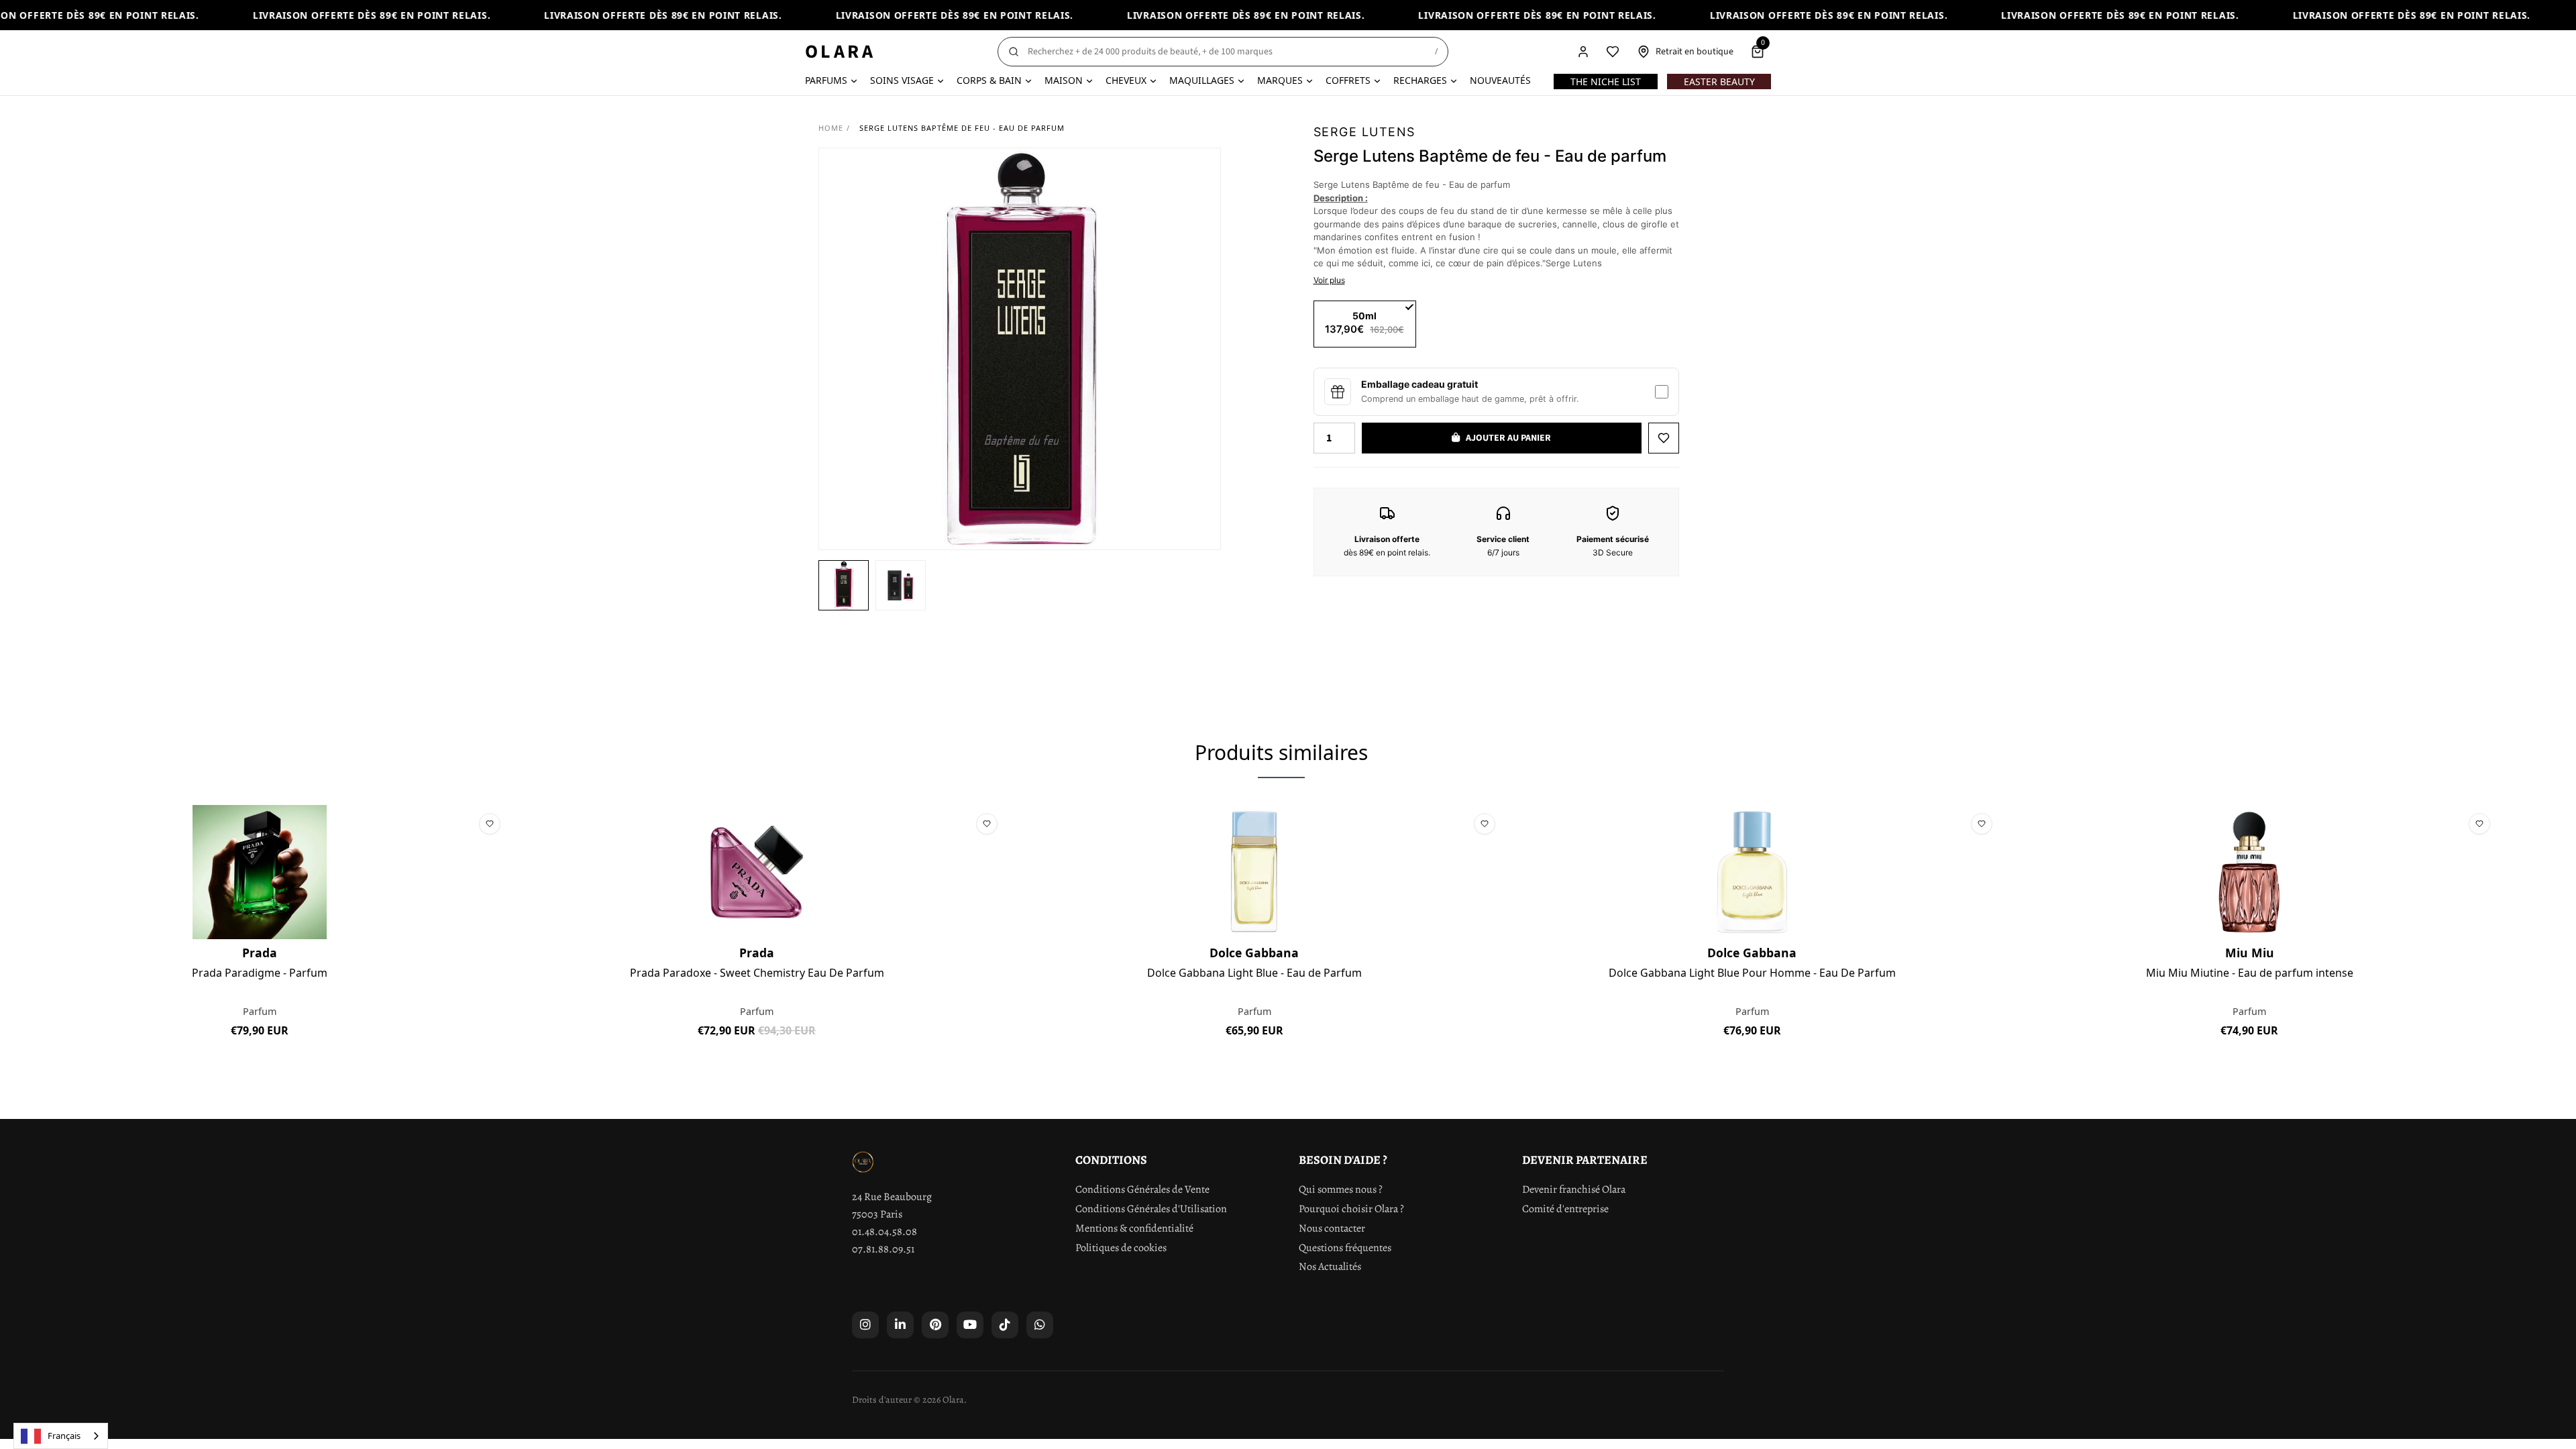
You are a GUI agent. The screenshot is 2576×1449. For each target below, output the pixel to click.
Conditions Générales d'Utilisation (1151, 1209)
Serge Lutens (1364, 132)
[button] (844, 585)
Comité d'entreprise (1565, 1209)
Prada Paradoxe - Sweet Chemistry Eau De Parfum (757, 973)
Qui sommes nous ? (1341, 1189)
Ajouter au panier (259, 1061)
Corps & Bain (989, 80)
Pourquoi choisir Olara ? (1351, 1209)
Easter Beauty (1719, 82)
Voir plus (1329, 280)
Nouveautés (1500, 80)
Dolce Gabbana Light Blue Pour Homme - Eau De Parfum (1752, 973)
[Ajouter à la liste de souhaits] (1664, 438)
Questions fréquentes (1345, 1248)
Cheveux (1126, 80)
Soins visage (902, 80)
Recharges (1420, 80)
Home (831, 128)
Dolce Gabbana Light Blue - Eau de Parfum (1254, 973)
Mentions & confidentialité (1134, 1228)
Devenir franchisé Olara (1574, 1189)
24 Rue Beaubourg (892, 1197)
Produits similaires (1281, 752)
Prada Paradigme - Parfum (260, 973)
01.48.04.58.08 (884, 1232)
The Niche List (1606, 82)
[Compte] (1583, 52)
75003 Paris (877, 1214)
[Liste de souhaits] (1613, 52)
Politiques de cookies (1121, 1248)
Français (64, 1436)
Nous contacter (1332, 1228)
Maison (1064, 80)
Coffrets (1348, 80)
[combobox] (61, 1436)
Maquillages (1202, 80)
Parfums (826, 80)
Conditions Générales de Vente (1142, 1189)
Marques (1280, 80)
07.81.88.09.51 (883, 1249)
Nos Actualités (1330, 1267)
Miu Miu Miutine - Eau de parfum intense (2250, 973)
